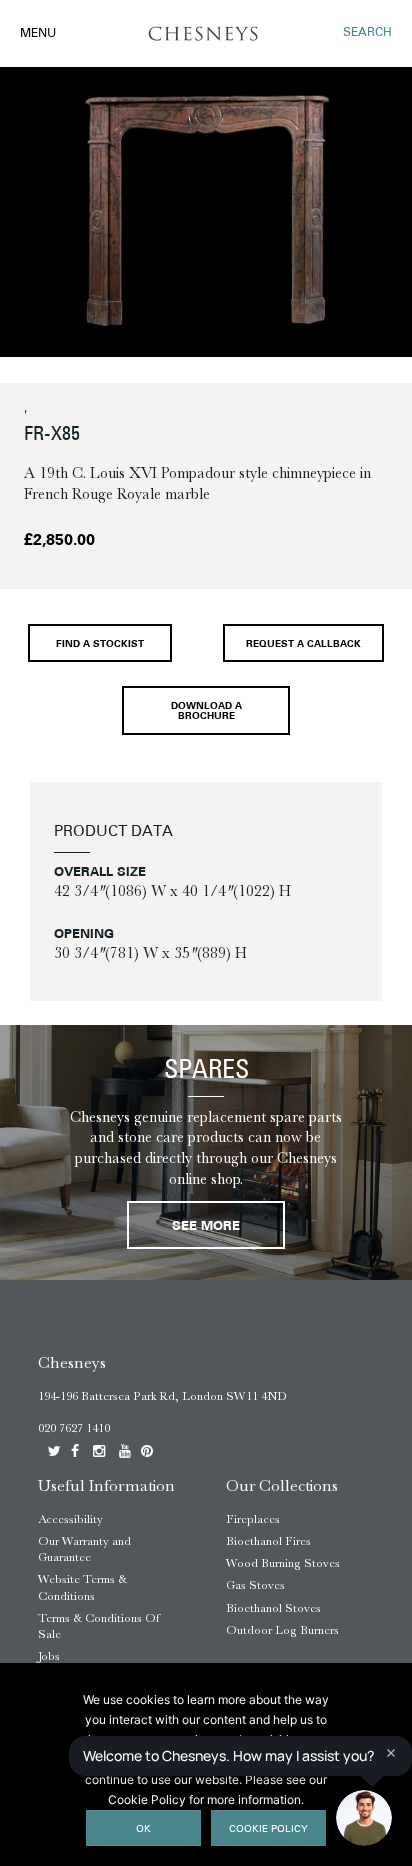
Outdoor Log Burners (282, 1630)
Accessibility (70, 1519)
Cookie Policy (268, 1829)
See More (206, 1226)
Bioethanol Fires (268, 1541)
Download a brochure (206, 711)
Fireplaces (253, 1519)
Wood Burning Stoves (283, 1563)
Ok (143, 1829)
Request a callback (303, 644)
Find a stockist (100, 644)
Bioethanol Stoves (273, 1608)
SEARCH (367, 33)
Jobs (49, 1656)
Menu (38, 34)
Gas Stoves (255, 1585)
